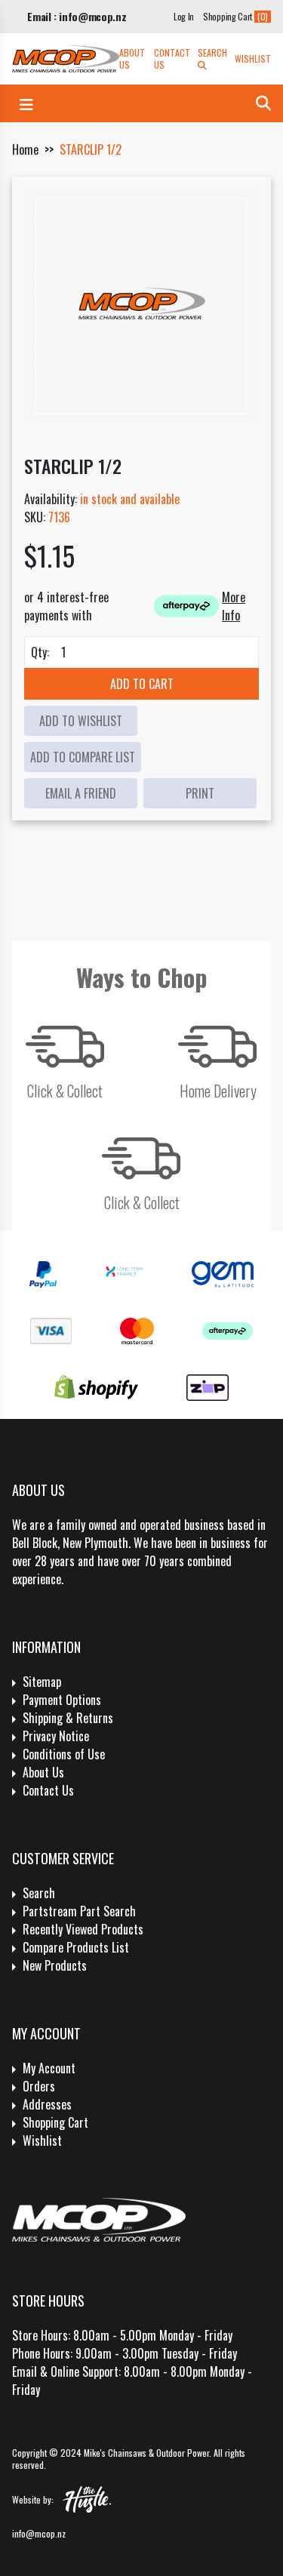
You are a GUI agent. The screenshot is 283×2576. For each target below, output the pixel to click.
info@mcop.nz (39, 2533)
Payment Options (62, 1700)
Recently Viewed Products (83, 1929)
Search (212, 53)
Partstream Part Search (79, 1911)
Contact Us (172, 59)
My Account (49, 2068)
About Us (132, 59)
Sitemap (42, 1682)
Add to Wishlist (81, 721)
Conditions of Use (64, 1754)
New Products (55, 1965)
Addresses (47, 2104)
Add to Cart (142, 684)
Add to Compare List (83, 757)
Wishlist (253, 59)
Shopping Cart (55, 2122)
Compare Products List (76, 1947)
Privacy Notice (56, 1736)
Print (200, 793)
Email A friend (81, 793)
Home (25, 149)
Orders (39, 2086)
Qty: (40, 652)
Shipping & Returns (68, 1718)
